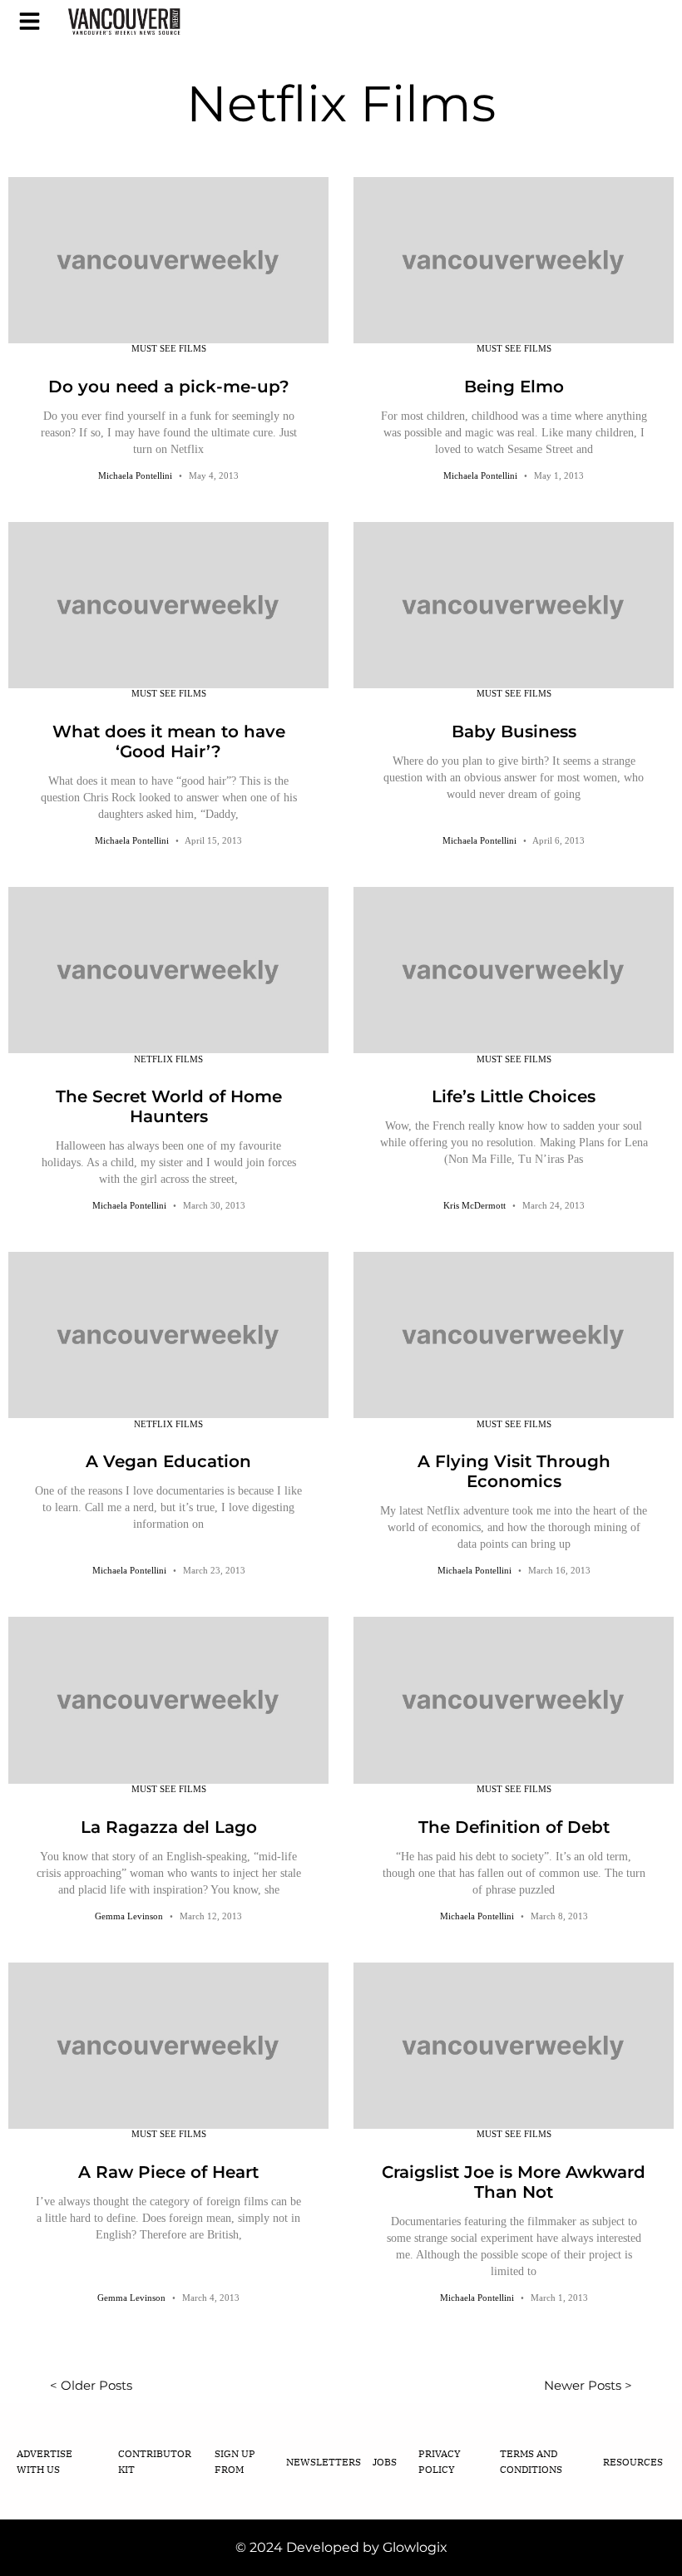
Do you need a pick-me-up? (169, 387)
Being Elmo (514, 387)
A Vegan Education (168, 1461)
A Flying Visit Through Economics (514, 1471)
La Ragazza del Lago (169, 1827)
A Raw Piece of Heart (168, 2172)
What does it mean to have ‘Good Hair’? (169, 741)
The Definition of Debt (514, 1827)
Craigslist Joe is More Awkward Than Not (514, 2182)
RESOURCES (633, 2462)
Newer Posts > (588, 2385)
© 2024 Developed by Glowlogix (341, 2547)
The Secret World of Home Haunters (169, 1106)
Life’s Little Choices (514, 1096)
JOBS (385, 2462)
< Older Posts (91, 2385)
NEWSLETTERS (324, 2462)
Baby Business (514, 731)
